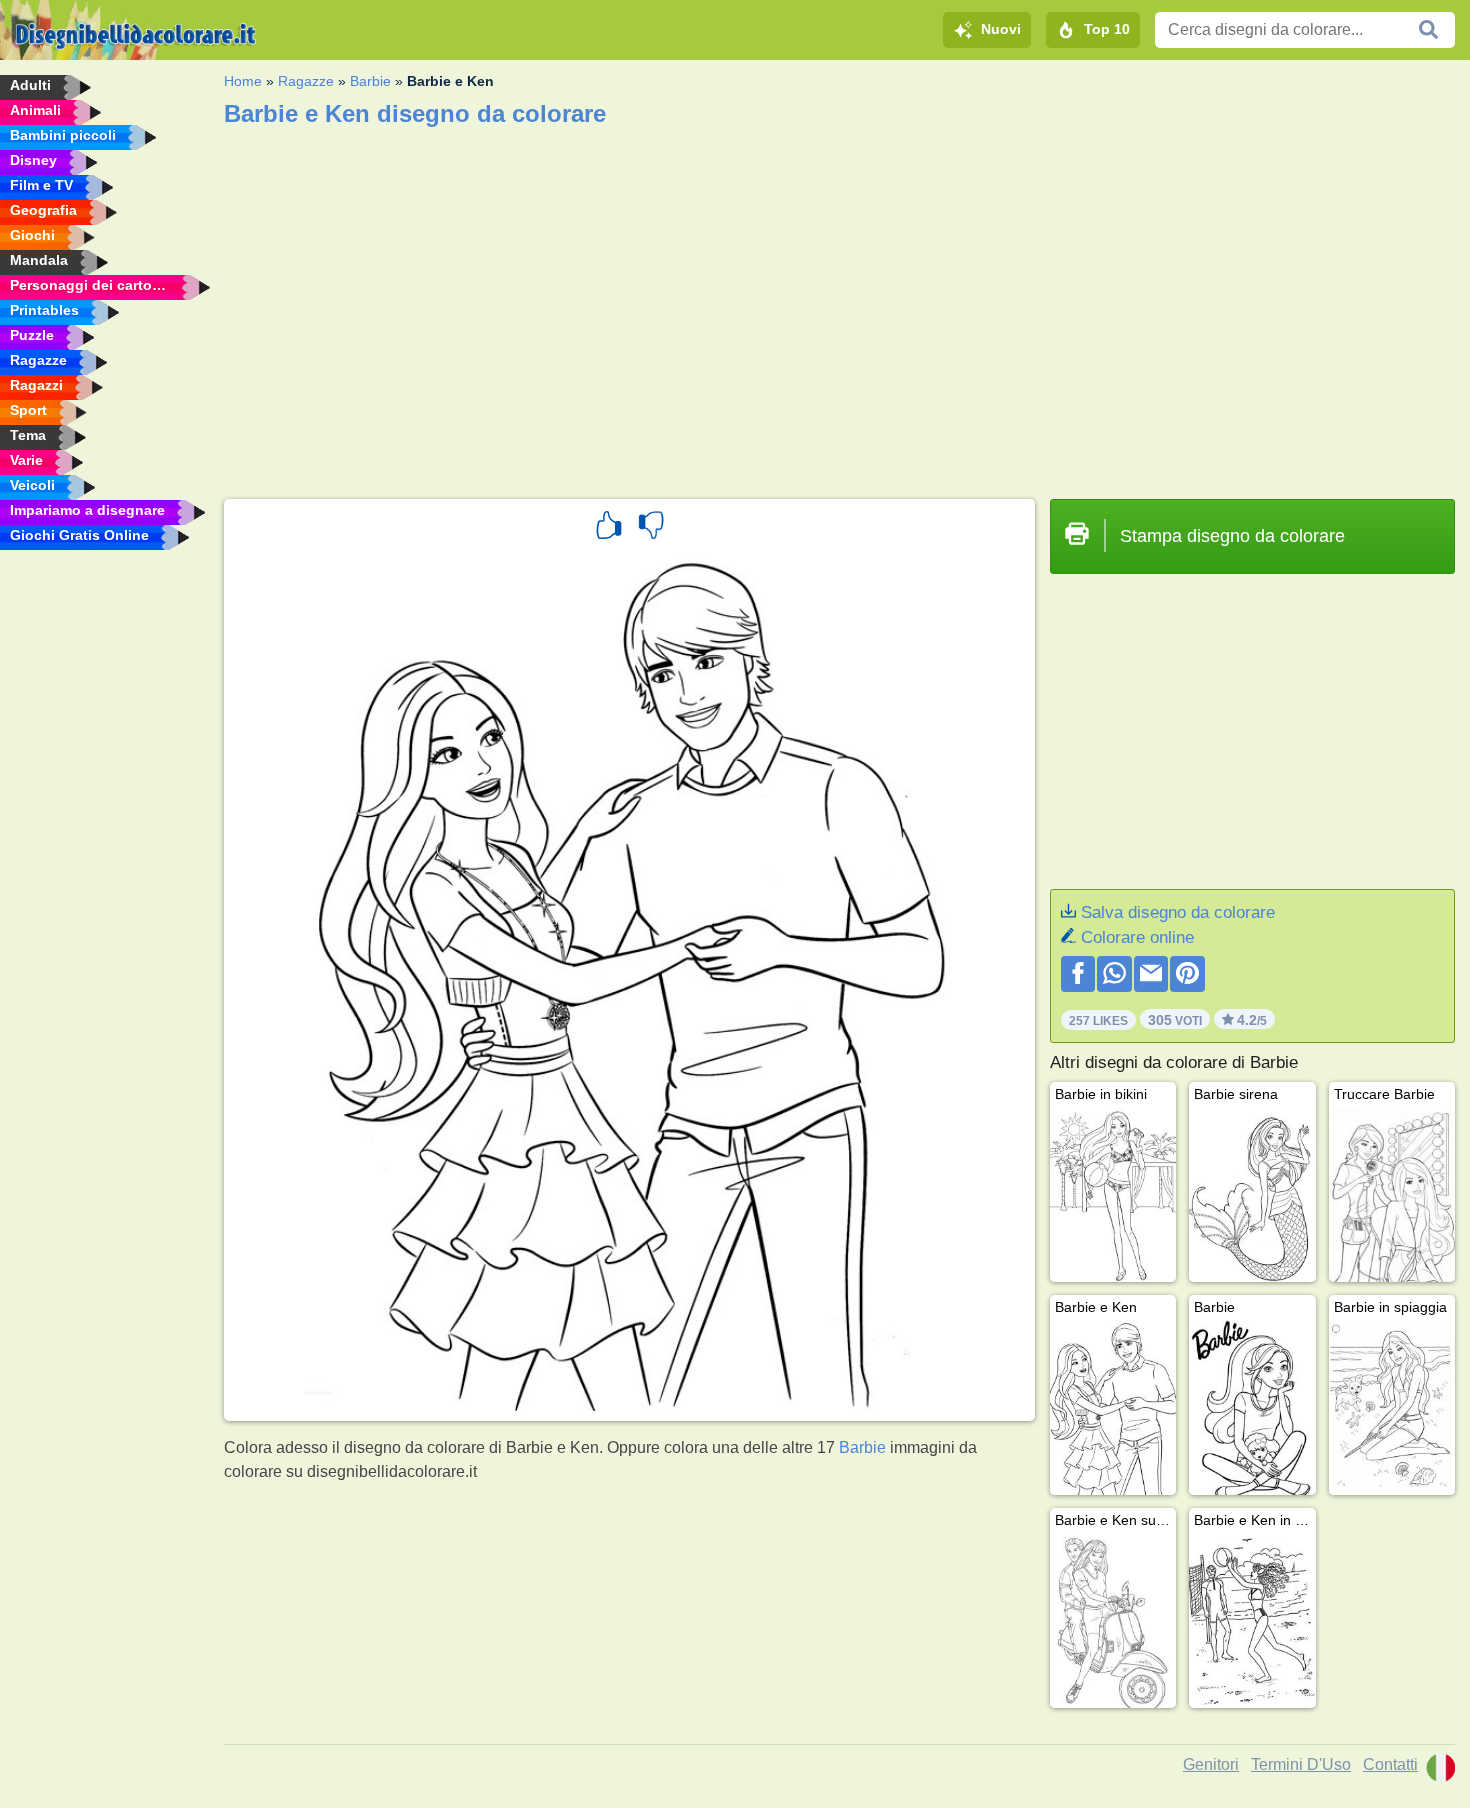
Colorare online (1137, 937)
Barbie (370, 81)
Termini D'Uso (1301, 1764)
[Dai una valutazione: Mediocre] (651, 528)
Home (243, 81)
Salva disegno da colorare (1178, 912)
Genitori (1211, 1764)
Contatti (1390, 1764)
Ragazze (306, 81)
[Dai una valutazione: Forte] (609, 528)
